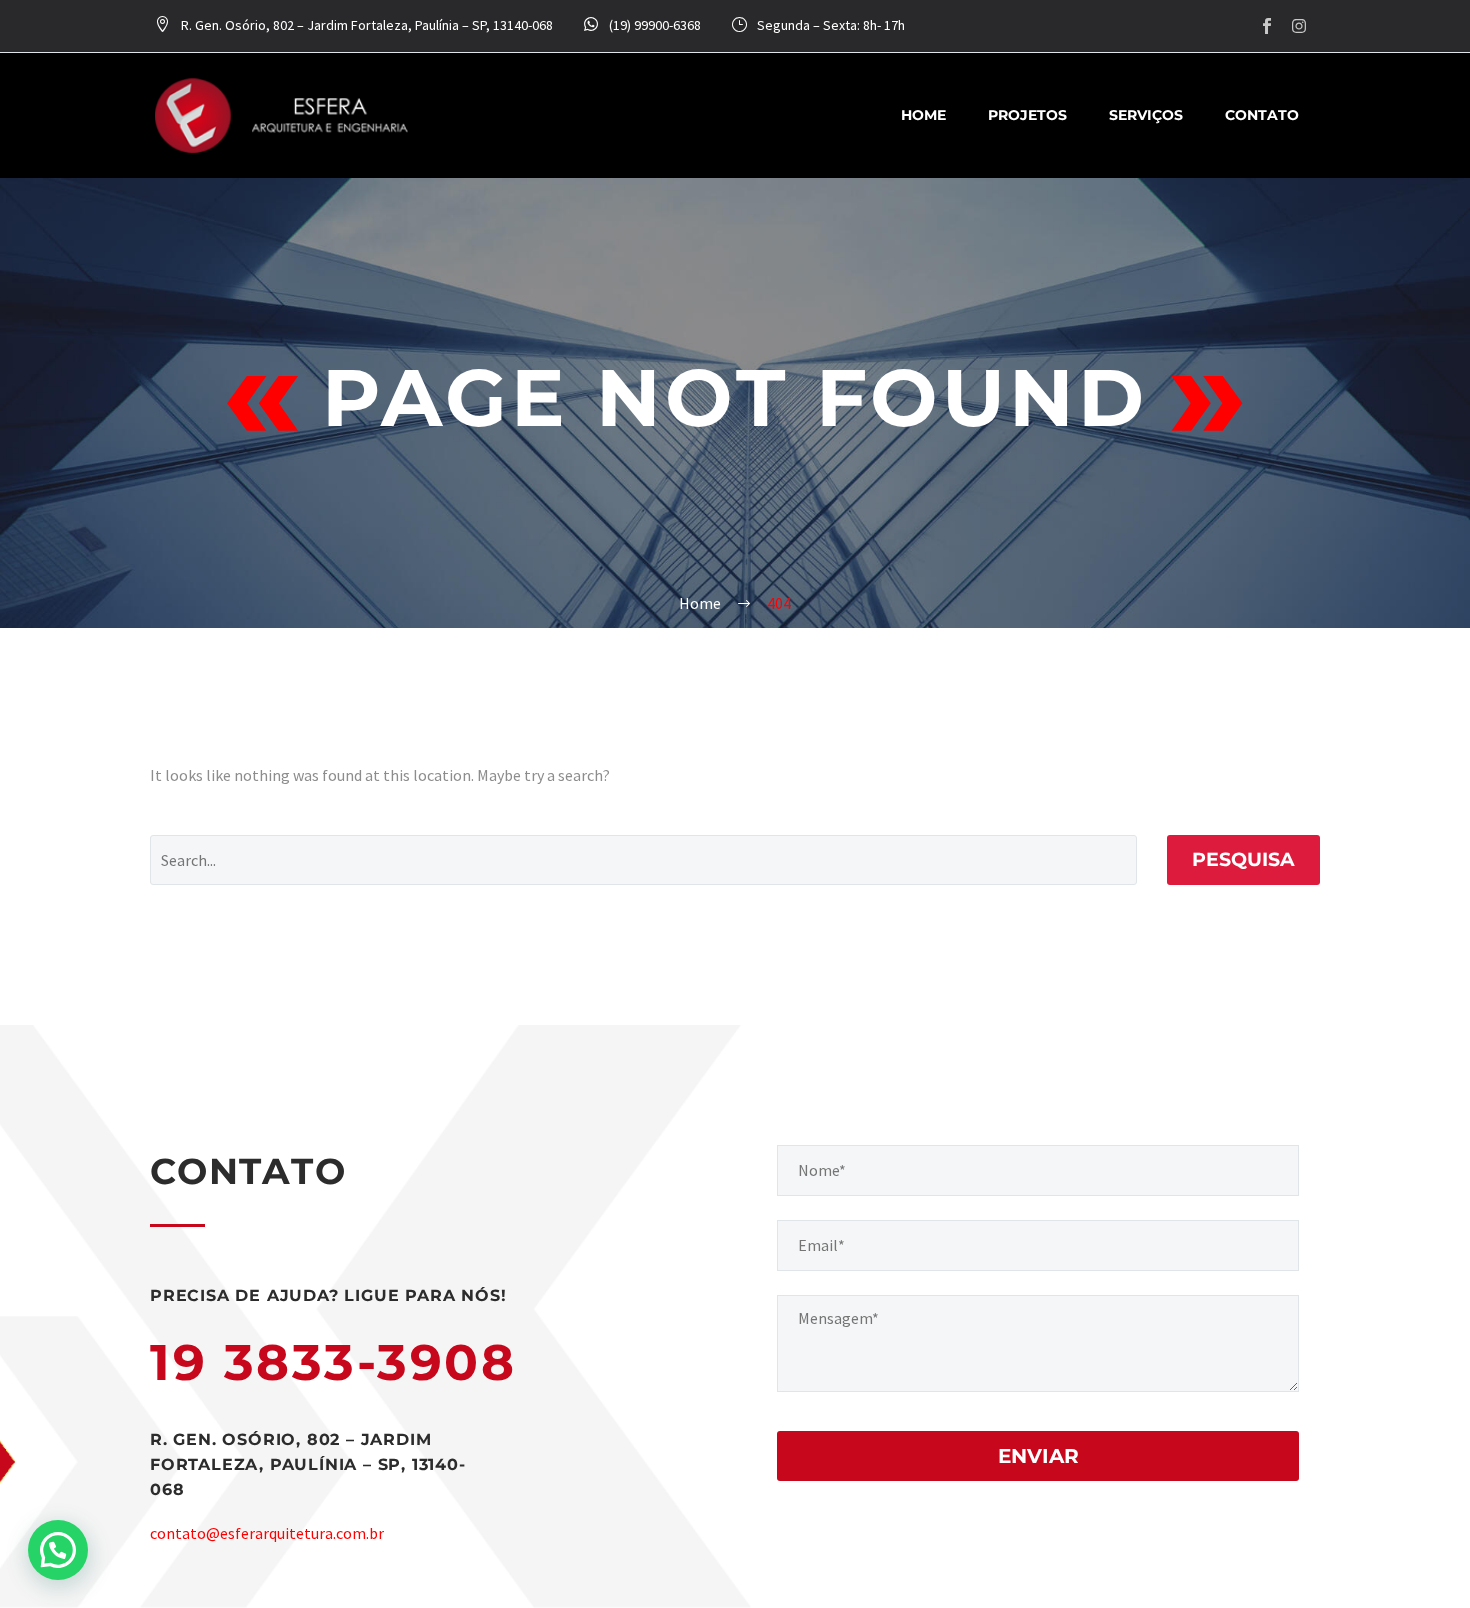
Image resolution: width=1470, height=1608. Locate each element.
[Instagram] (1299, 26)
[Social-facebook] (1267, 26)
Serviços (1146, 115)
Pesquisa (1243, 859)
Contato (1262, 115)
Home (923, 115)
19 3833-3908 (333, 1362)
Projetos (1027, 115)
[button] (58, 1550)
